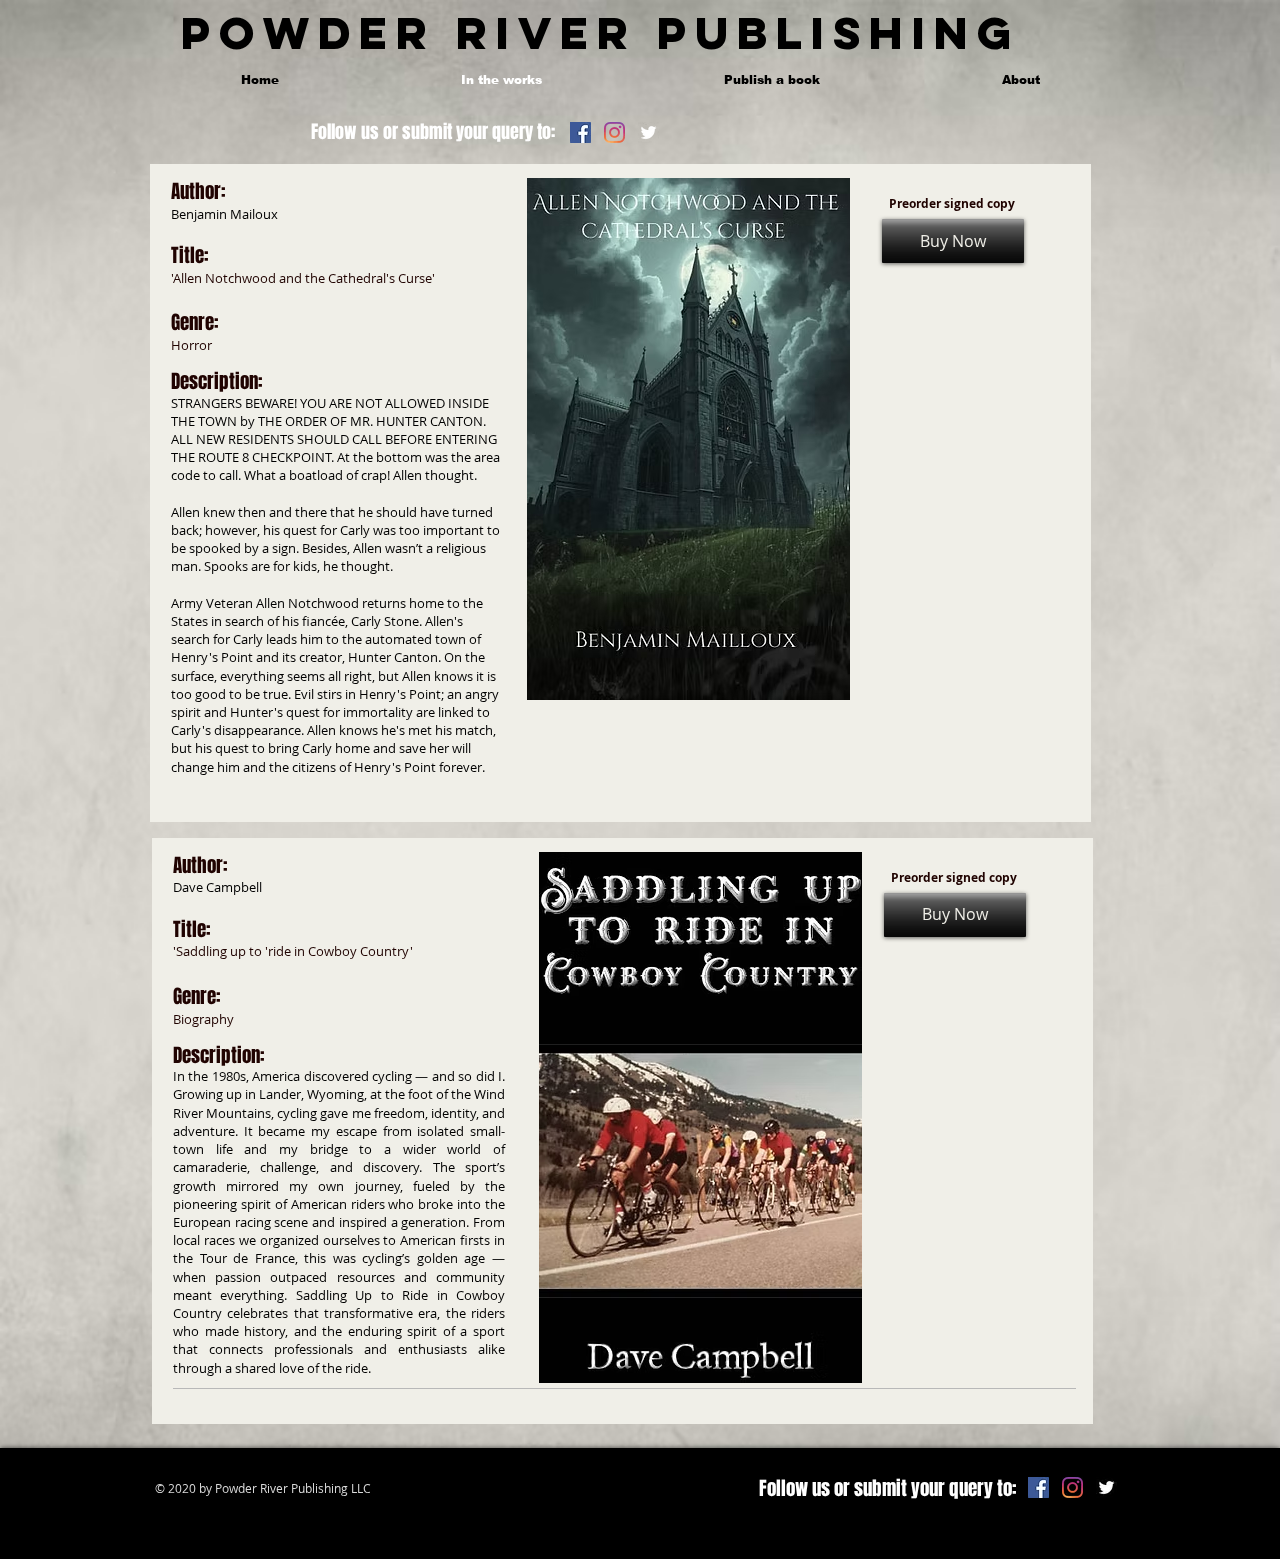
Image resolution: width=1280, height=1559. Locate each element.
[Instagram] (614, 132)
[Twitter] (648, 132)
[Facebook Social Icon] (580, 132)
